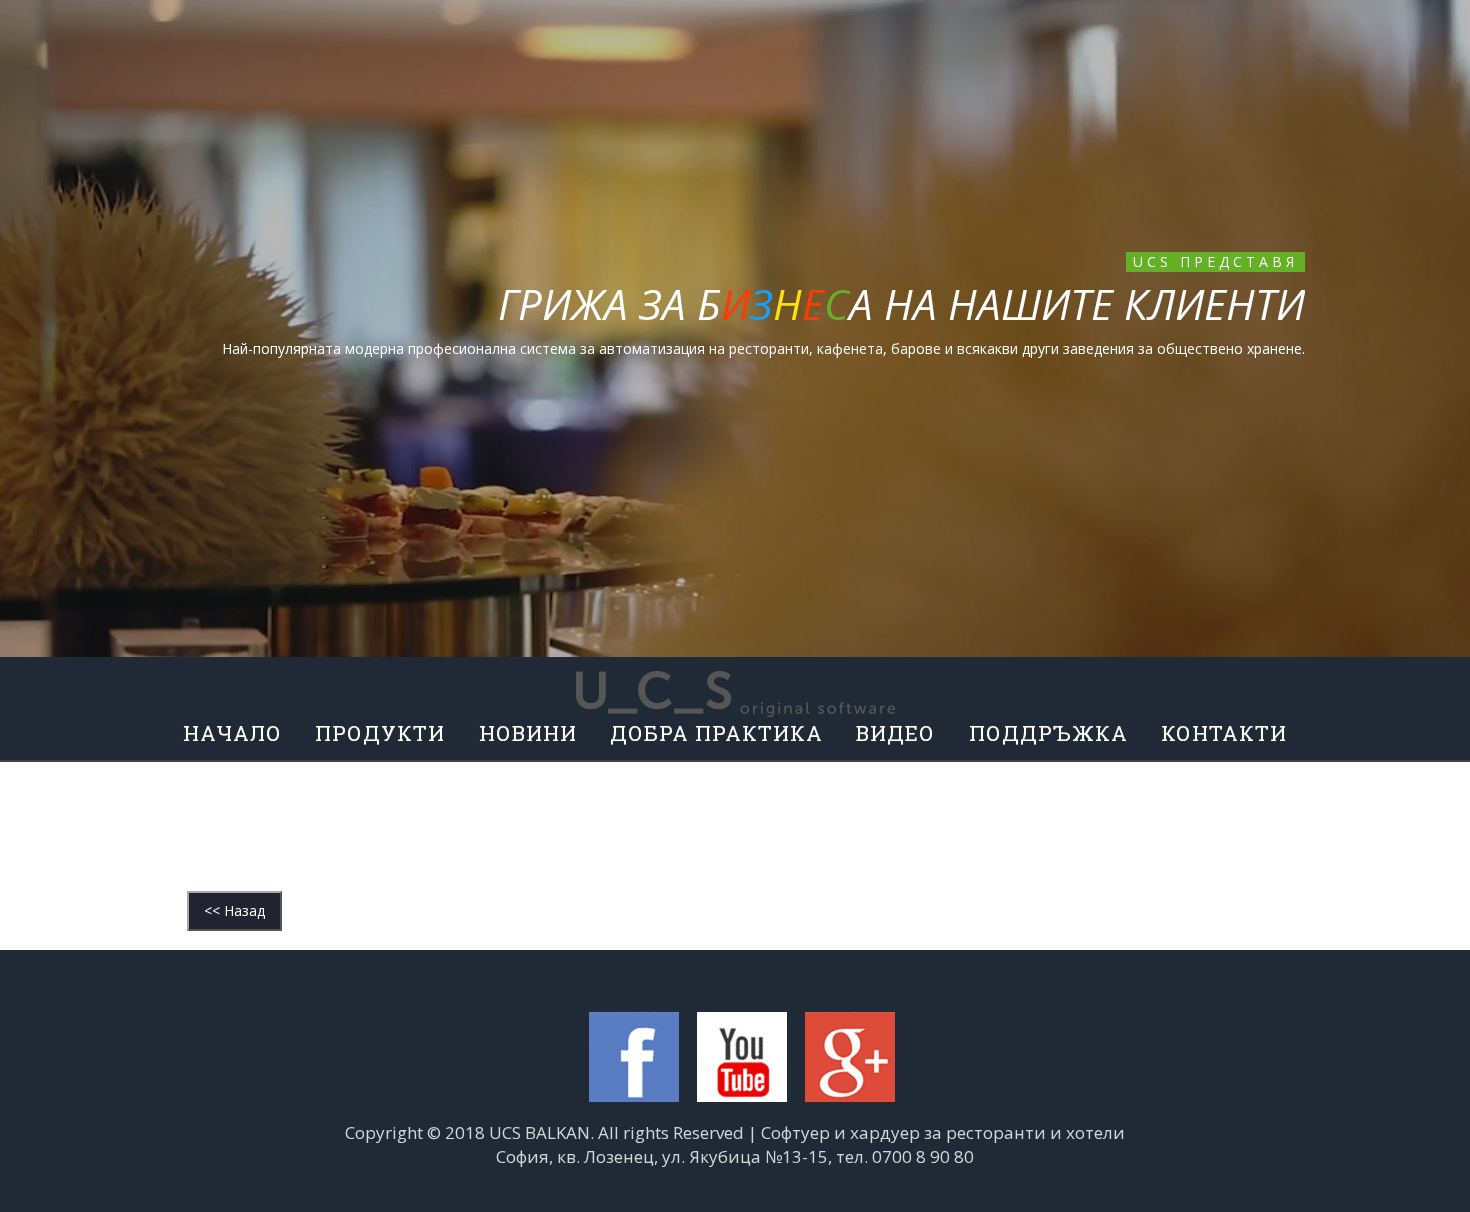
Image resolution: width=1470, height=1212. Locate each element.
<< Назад (234, 910)
